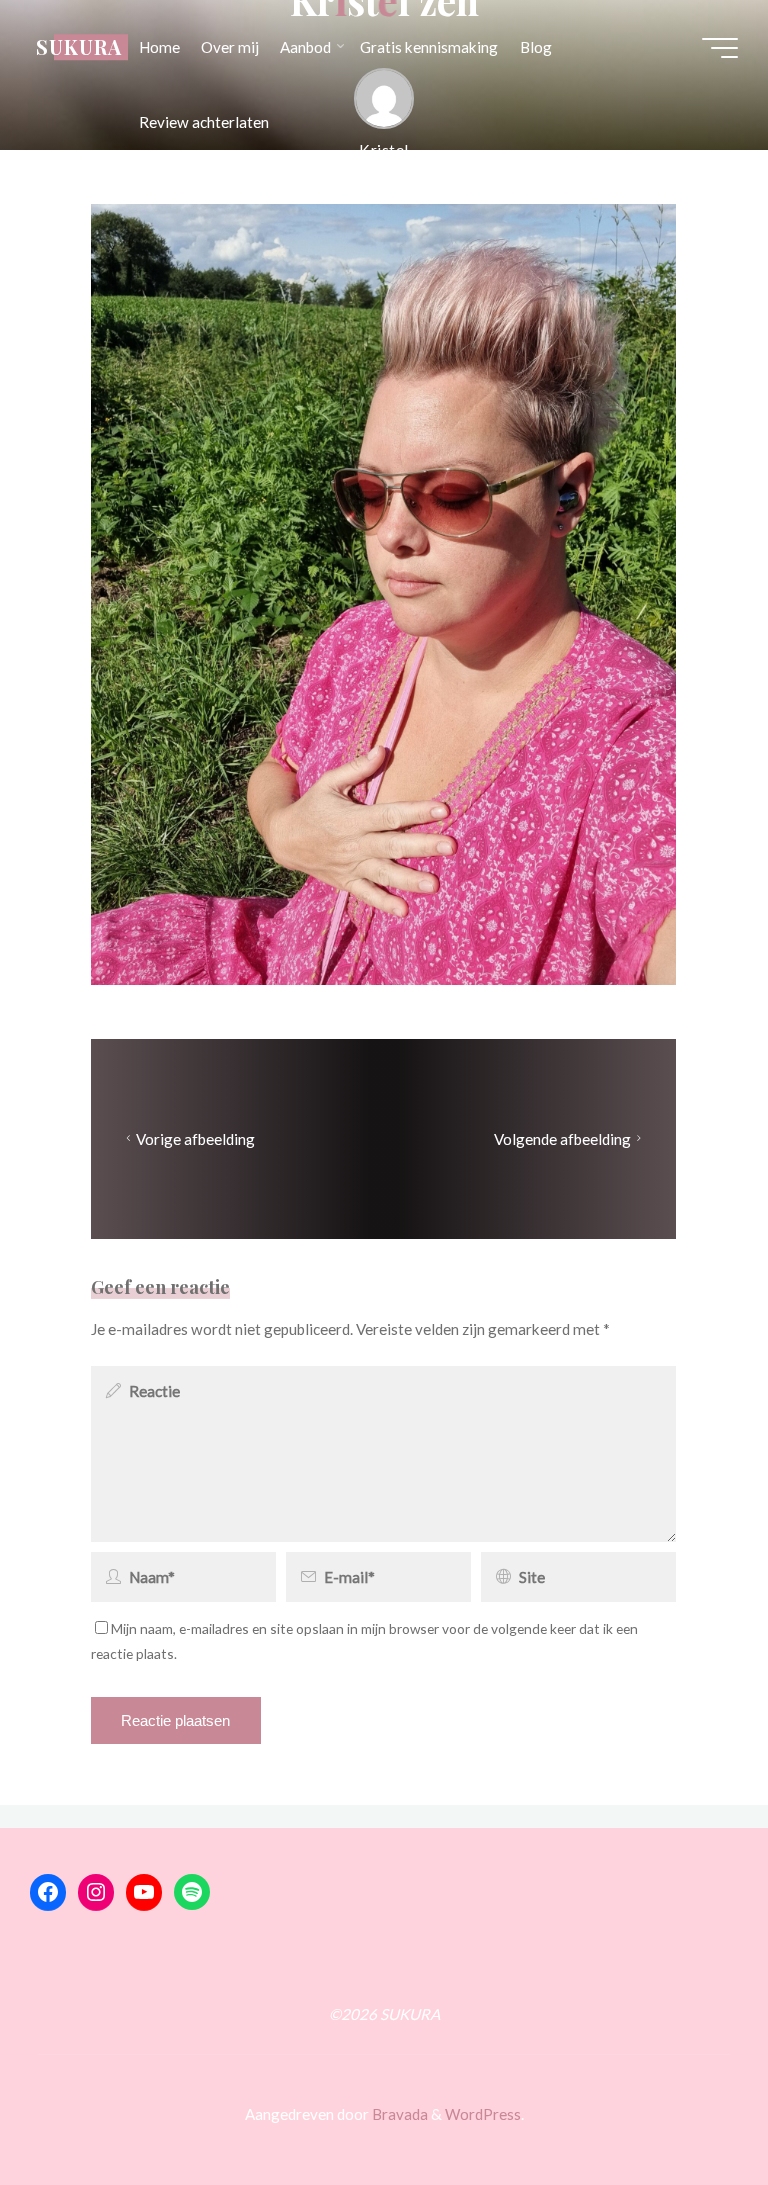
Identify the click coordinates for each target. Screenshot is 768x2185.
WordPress (483, 2114)
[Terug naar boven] (690, 2107)
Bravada (398, 2114)
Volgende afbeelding (562, 1139)
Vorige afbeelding (196, 1139)
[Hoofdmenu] (720, 48)
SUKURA (79, 47)
